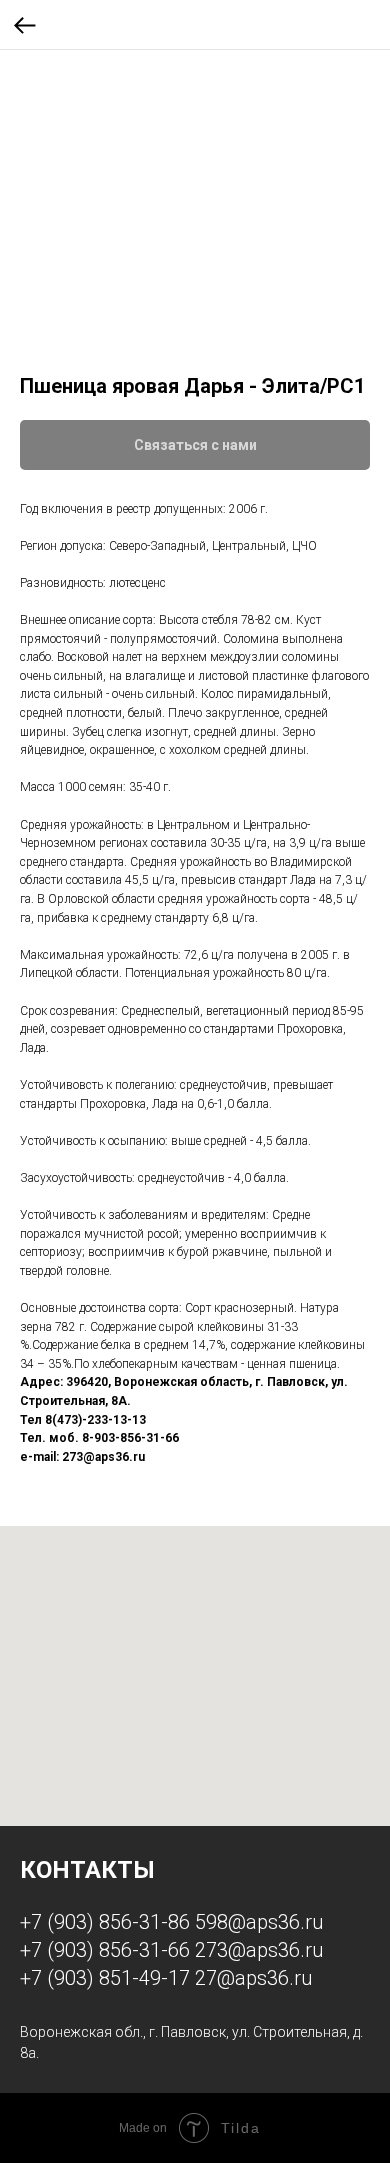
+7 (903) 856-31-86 (105, 1922)
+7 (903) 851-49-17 (105, 1978)
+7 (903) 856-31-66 (105, 1950)
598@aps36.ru (259, 1922)
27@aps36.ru (253, 1978)
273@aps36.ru (259, 1950)
